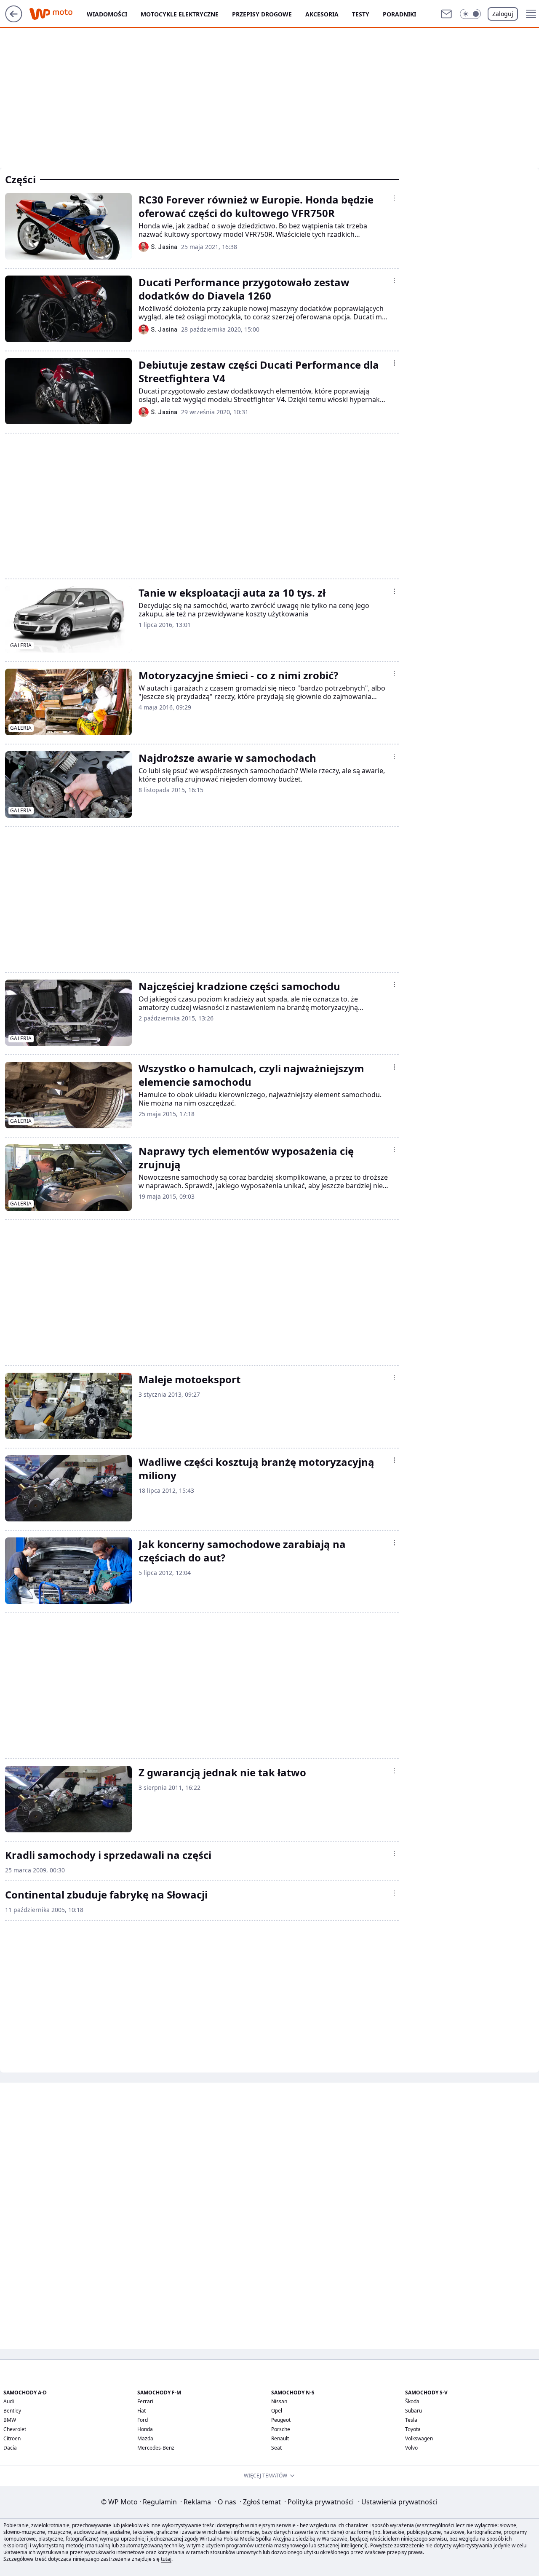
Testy (361, 14)
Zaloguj (503, 14)
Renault (280, 2438)
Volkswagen (419, 2438)
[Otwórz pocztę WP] (446, 14)
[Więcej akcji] (394, 198)
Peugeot (281, 2420)
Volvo (411, 2448)
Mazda (145, 2438)
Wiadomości (107, 14)
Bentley (12, 2411)
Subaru (414, 2411)
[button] (470, 14)
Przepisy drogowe (262, 14)
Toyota (413, 2429)
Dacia (10, 2448)
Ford (143, 2420)
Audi (9, 2401)
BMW (10, 2420)
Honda (145, 2429)
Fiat (141, 2411)
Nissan (279, 2401)
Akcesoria (322, 14)
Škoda (412, 2401)
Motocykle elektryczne (180, 14)
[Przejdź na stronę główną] (14, 20)
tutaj (166, 2559)
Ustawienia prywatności (398, 2502)
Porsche (281, 2429)
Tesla (411, 2420)
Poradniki (399, 14)
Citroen (12, 2438)
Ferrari (145, 2401)
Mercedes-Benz (156, 2448)
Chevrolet (15, 2429)
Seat (276, 2448)
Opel (277, 2411)
